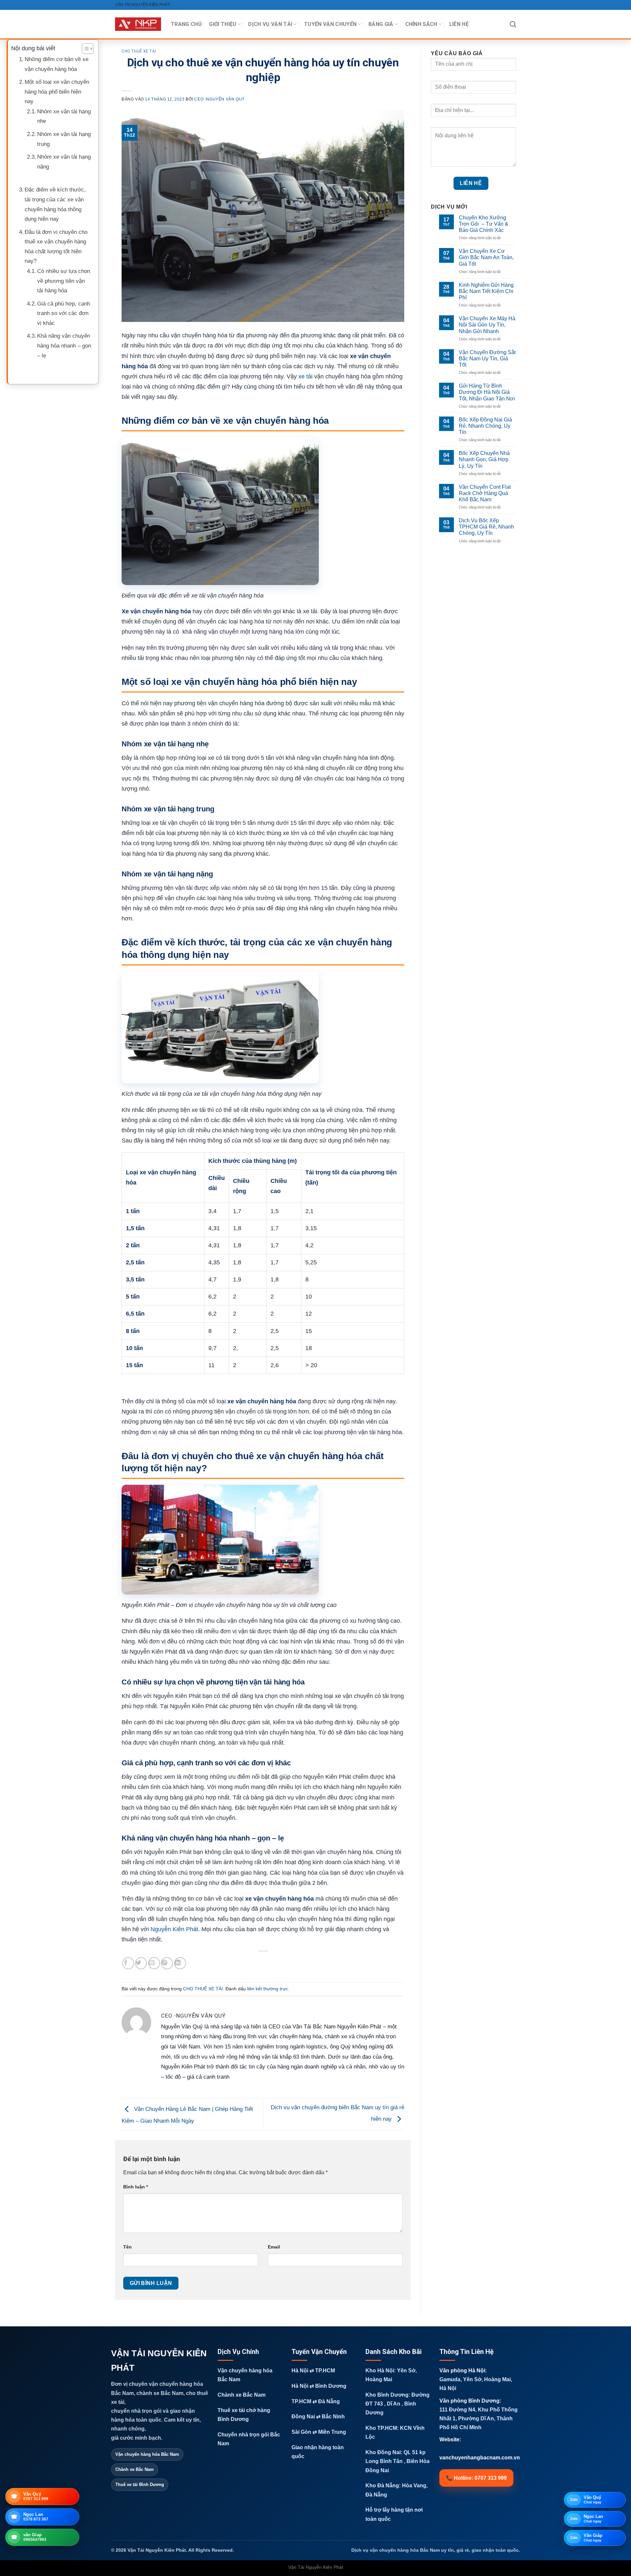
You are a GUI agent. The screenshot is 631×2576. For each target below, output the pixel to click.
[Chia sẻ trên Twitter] (141, 1963)
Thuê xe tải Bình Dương (140, 2485)
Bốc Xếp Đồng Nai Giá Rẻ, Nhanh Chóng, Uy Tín (485, 426)
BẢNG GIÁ (381, 24)
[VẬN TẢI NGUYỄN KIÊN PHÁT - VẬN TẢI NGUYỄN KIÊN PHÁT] (138, 24)
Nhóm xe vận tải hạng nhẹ (64, 116)
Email (274, 2247)
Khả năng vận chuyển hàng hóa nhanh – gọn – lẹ (64, 346)
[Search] (513, 24)
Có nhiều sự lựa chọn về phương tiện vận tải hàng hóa (64, 281)
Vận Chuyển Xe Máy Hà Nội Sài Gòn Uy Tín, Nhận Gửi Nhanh (487, 325)
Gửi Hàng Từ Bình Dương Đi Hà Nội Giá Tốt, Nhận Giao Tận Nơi (487, 392)
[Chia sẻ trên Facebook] (128, 1963)
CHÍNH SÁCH (421, 24)
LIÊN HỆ (459, 24)
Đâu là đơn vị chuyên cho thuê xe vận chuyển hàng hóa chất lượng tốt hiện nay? (56, 247)
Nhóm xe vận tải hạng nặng (64, 162)
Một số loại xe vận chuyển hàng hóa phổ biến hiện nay (57, 92)
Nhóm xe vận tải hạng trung (64, 139)
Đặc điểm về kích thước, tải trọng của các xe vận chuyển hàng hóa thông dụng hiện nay (55, 204)
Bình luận (136, 2187)
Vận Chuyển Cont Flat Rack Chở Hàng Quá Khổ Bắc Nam (485, 493)
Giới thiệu (223, 24)
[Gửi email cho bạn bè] (154, 1963)
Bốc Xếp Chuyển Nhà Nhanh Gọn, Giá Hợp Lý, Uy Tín (484, 459)
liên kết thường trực (268, 1989)
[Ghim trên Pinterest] (167, 1963)
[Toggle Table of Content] (84, 49)
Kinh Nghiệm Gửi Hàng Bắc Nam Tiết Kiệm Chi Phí (486, 291)
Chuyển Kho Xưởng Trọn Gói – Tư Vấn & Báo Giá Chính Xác (484, 224)
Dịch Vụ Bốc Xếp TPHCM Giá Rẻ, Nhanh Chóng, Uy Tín (486, 527)
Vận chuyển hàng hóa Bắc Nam (147, 2454)
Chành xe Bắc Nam (135, 2469)
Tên (128, 2247)
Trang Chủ (186, 24)
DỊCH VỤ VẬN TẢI (270, 24)
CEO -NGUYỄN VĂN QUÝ (219, 99)
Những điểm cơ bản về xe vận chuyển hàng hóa (57, 64)
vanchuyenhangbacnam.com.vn (480, 2458)
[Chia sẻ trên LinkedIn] (180, 1963)
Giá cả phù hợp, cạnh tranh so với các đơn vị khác (64, 313)
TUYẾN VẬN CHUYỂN (330, 24)
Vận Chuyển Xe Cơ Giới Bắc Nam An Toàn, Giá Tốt (486, 257)
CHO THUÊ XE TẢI (139, 51)
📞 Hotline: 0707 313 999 (476, 2478)
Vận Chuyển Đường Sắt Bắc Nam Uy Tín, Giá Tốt (487, 359)
